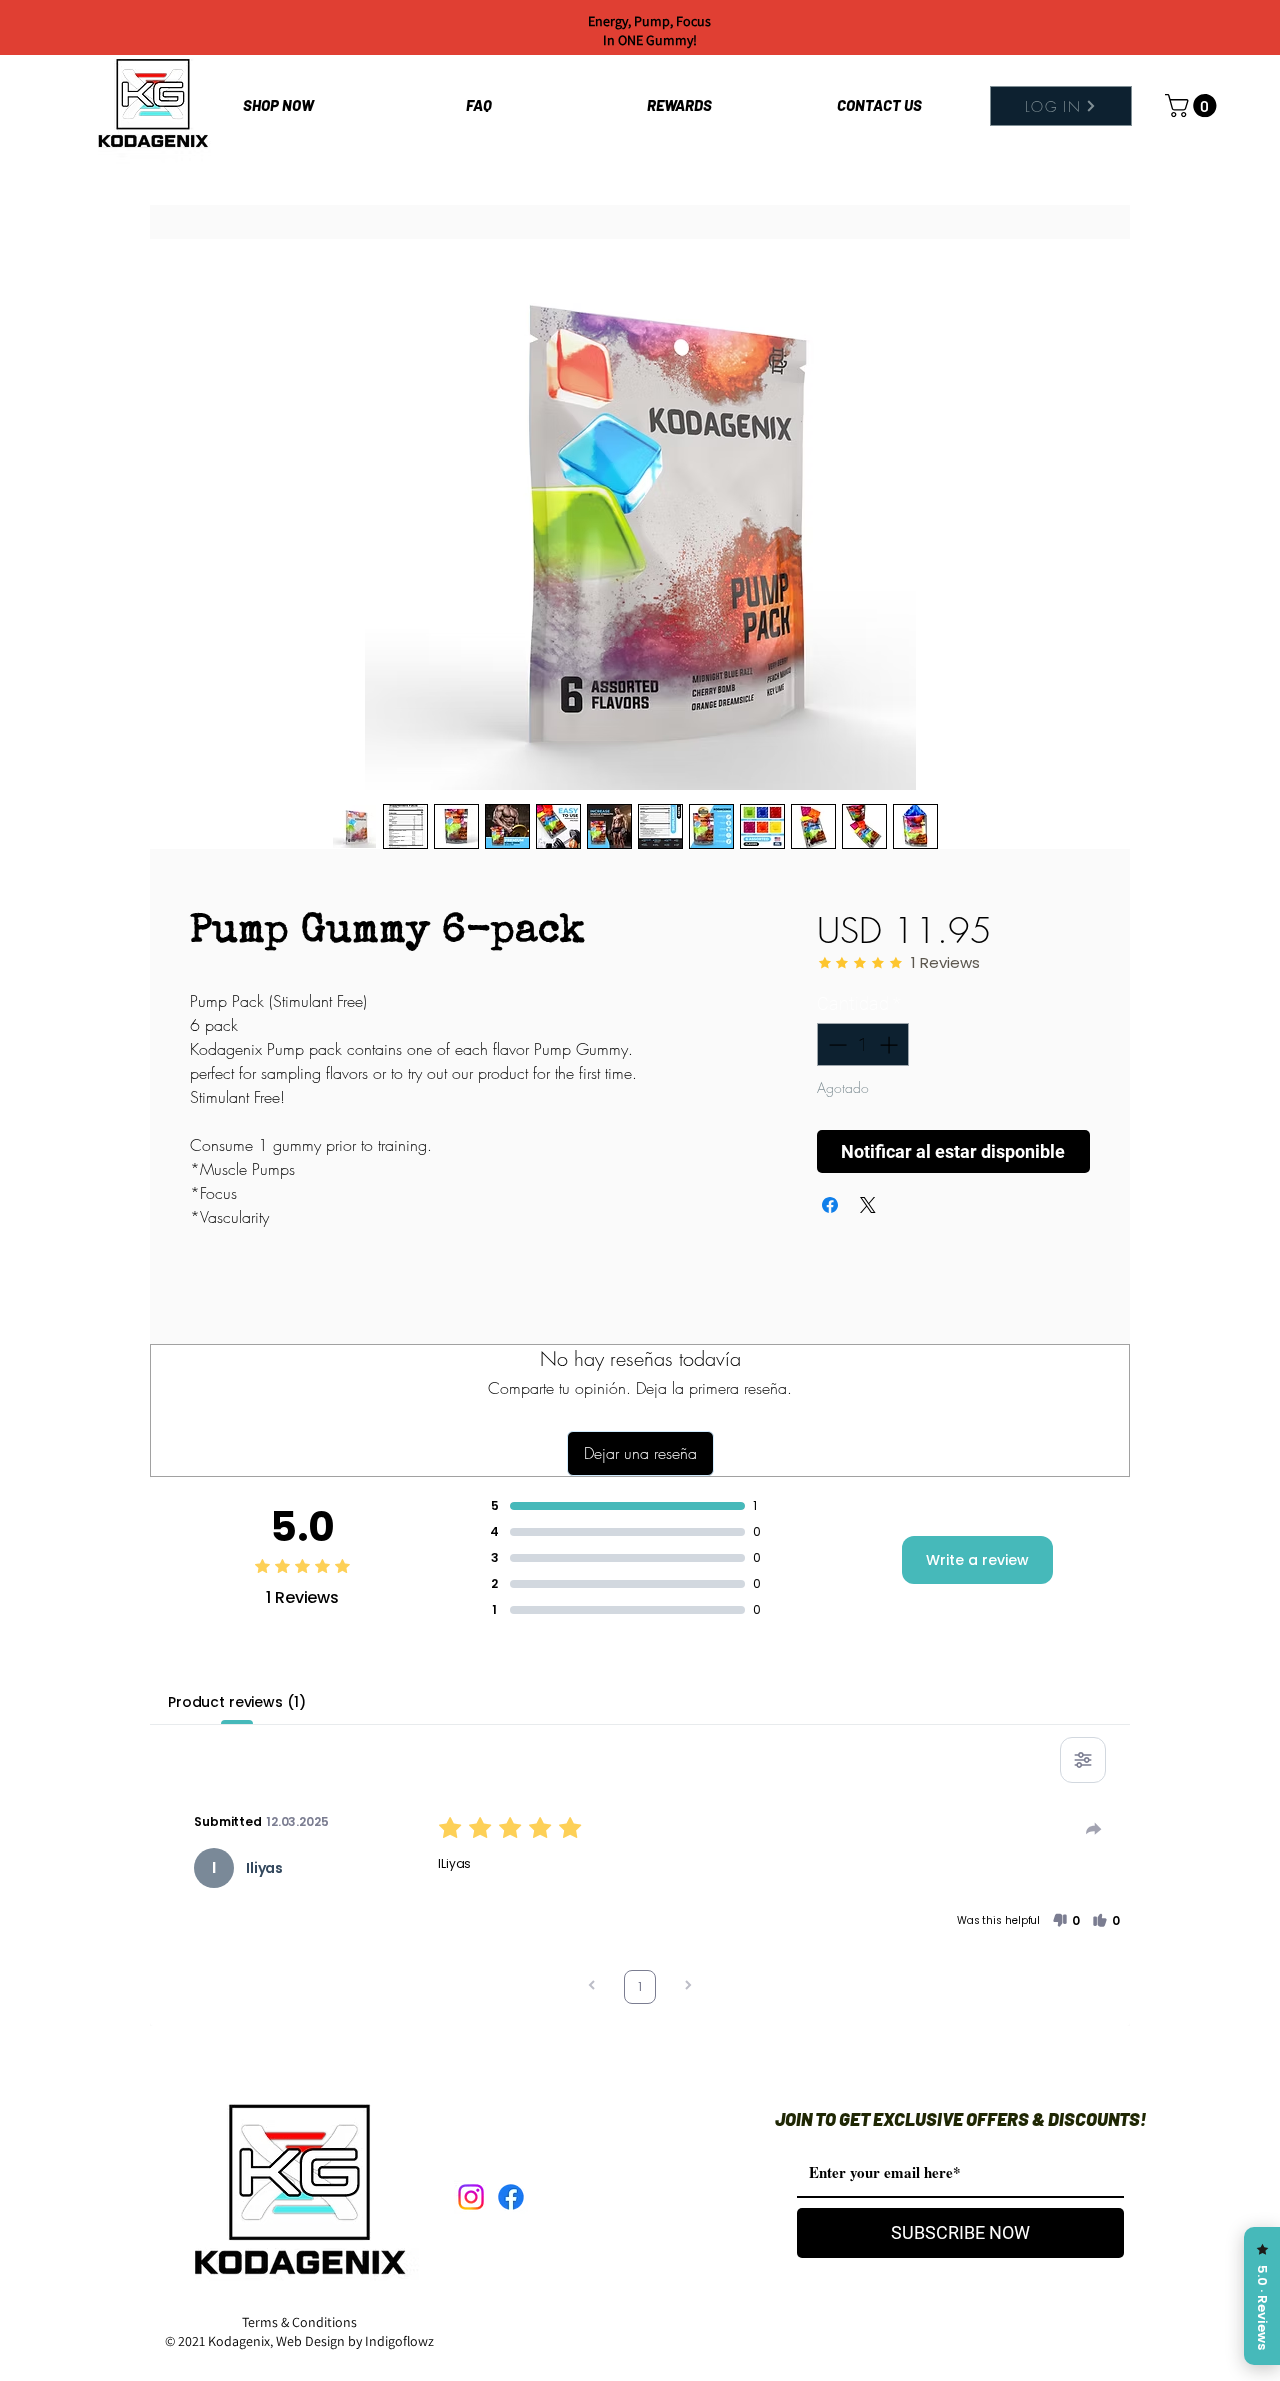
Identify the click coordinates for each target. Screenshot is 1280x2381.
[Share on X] (868, 1205)
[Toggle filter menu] (1083, 1760)
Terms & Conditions (299, 2322)
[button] (1193, 105)
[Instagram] (471, 2197)
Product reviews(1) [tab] (236, 1702)
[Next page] (688, 1987)
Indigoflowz (399, 2341)
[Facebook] (511, 2197)
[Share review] (1094, 1829)
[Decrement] (835, 1044)
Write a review (977, 1560)
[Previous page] (592, 1987)
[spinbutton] (863, 1044)
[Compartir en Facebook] (830, 1205)
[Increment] (890, 1044)
